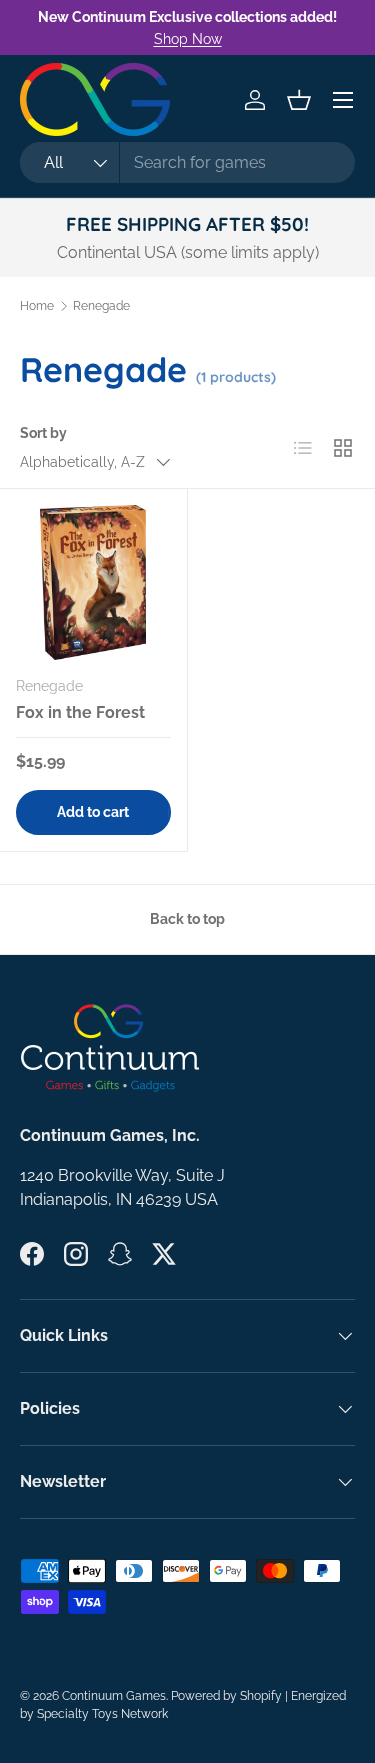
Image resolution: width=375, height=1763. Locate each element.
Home (37, 306)
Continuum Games (114, 1696)
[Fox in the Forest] (93, 582)
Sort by (43, 433)
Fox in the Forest (80, 712)
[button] (299, 100)
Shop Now (188, 38)
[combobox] (187, 162)
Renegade (101, 306)
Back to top (187, 919)
